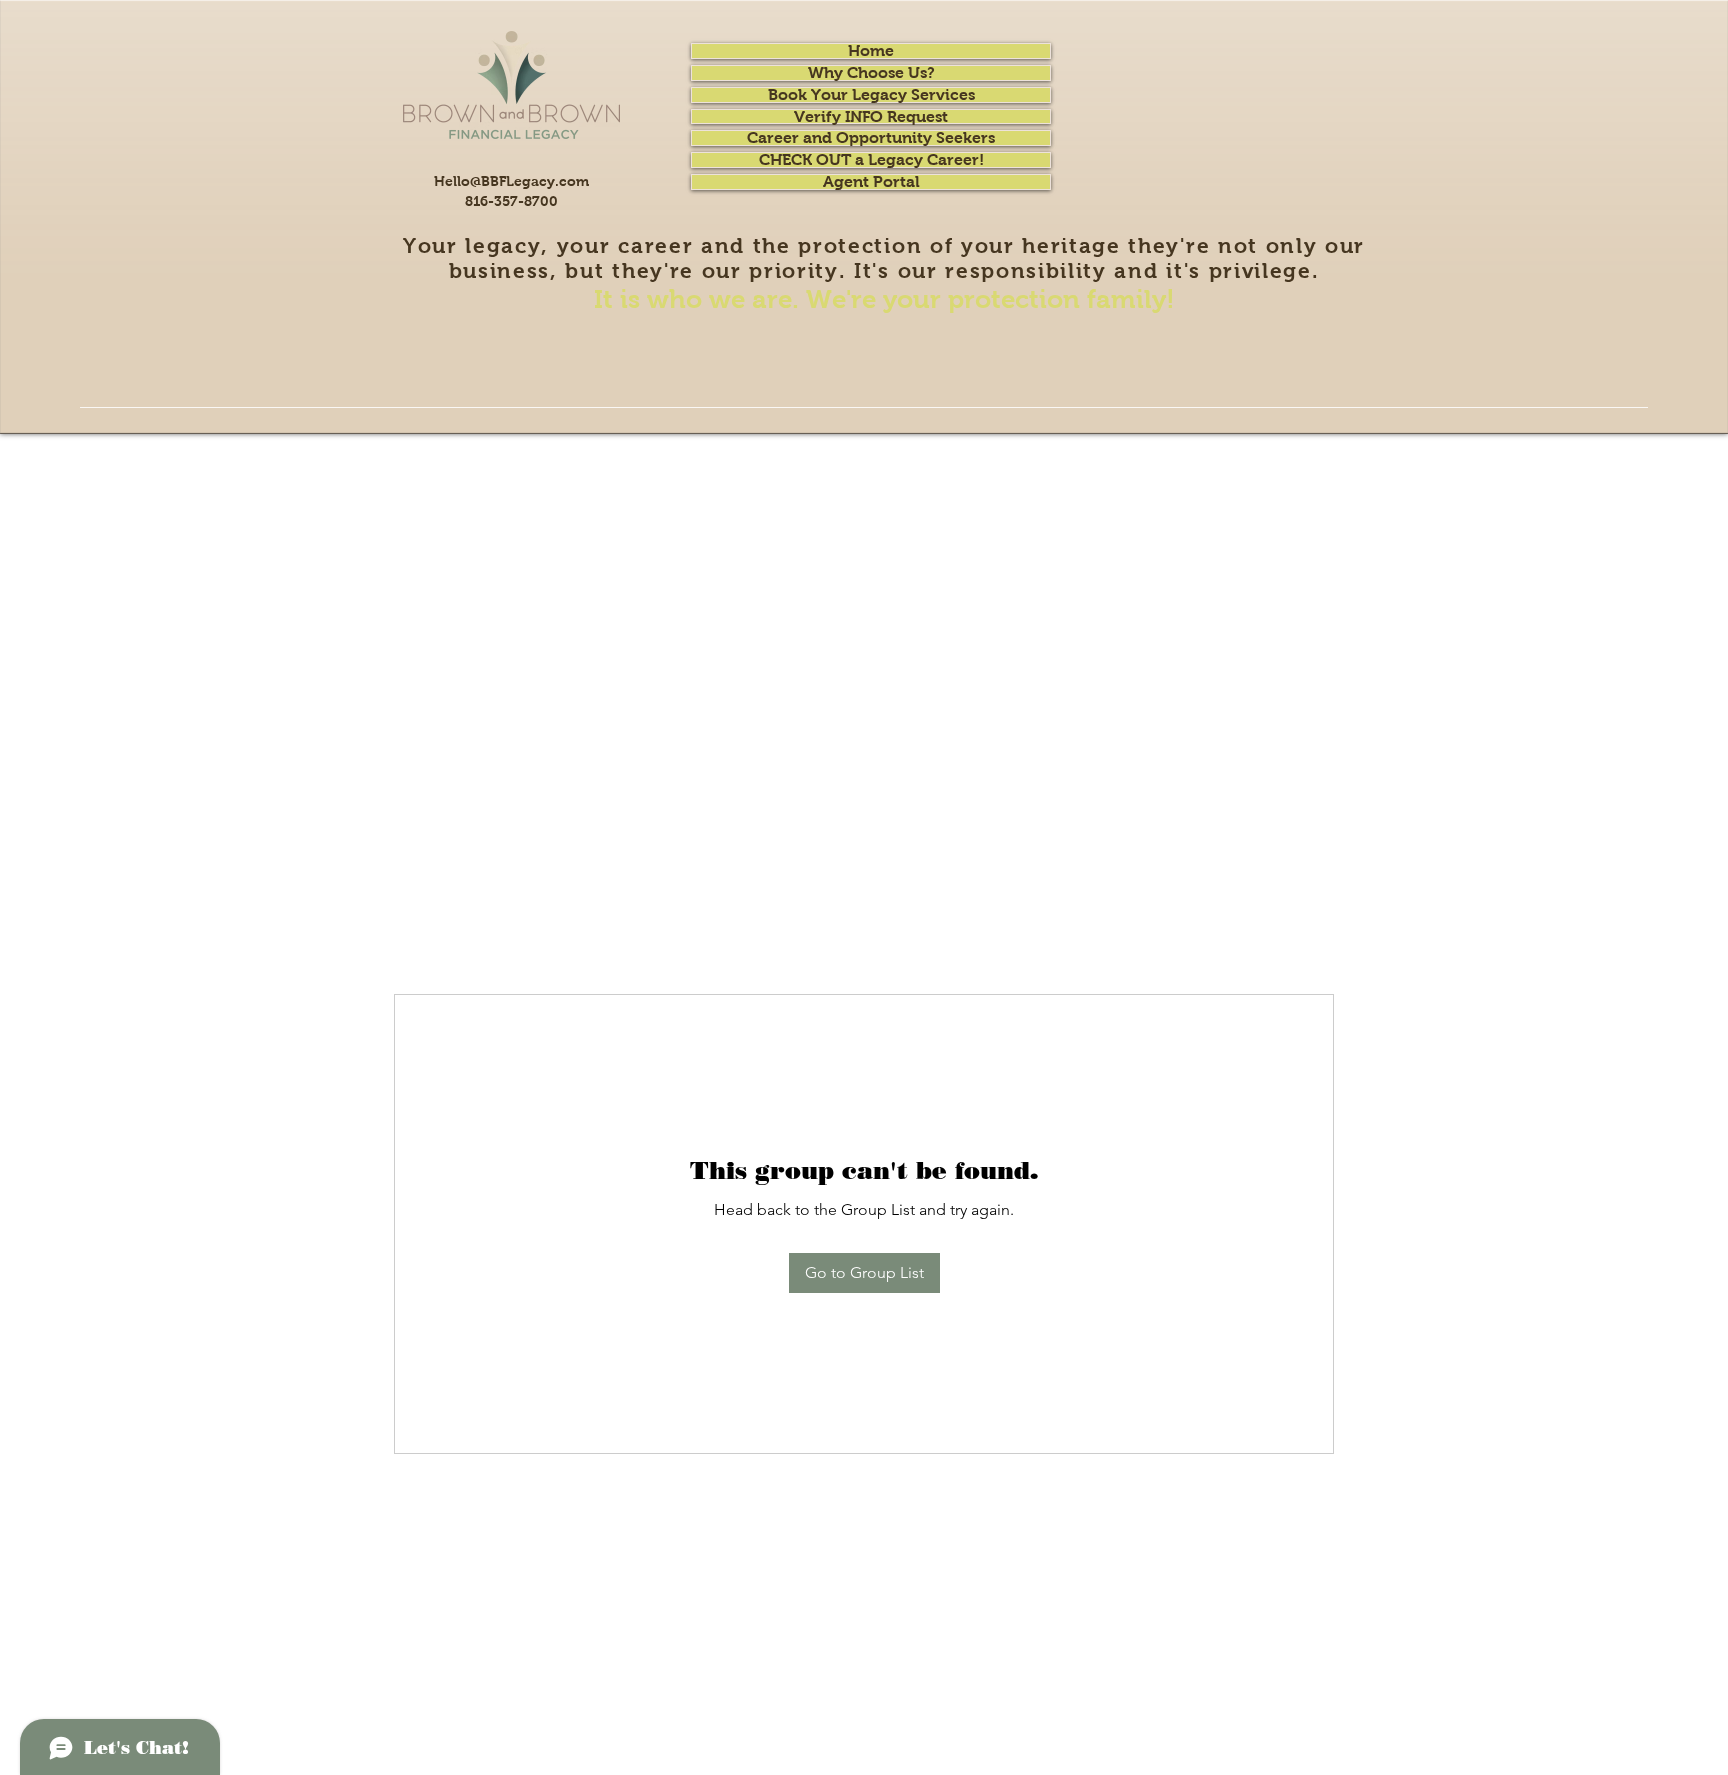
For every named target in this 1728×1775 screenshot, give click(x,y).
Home (871, 51)
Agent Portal (871, 182)
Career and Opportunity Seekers (871, 138)
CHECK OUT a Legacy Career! (871, 160)
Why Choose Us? (871, 73)
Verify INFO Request (871, 117)
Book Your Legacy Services (871, 95)
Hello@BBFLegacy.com (511, 181)
